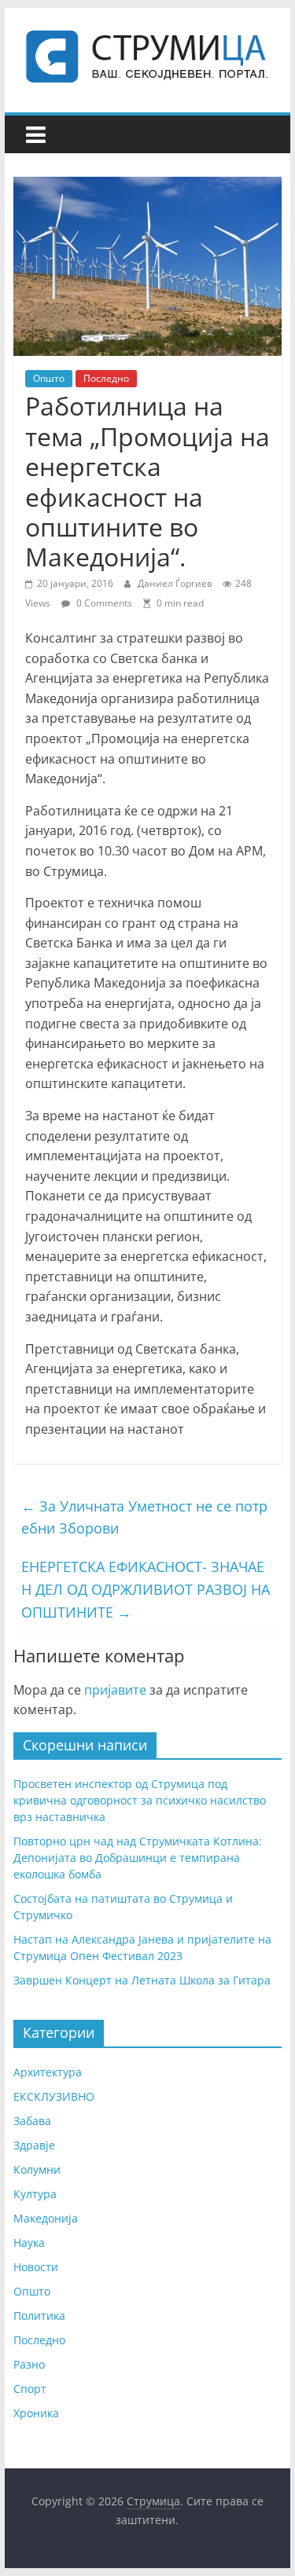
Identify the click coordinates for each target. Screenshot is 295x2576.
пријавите (115, 1690)
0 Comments (103, 603)
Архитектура (48, 2072)
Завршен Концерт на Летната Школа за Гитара (142, 1980)
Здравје (34, 2145)
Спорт (30, 2389)
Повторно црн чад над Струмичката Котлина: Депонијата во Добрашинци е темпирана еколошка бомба (138, 1858)
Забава (32, 2121)
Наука (29, 2243)
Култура (35, 2194)
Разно (29, 2364)
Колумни (37, 2169)
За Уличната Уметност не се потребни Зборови (144, 1517)
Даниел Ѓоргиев (176, 583)
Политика (39, 2316)
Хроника (36, 2413)
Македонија (46, 2218)
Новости (36, 2267)
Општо (49, 378)
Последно (106, 378)
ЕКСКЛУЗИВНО (54, 2096)
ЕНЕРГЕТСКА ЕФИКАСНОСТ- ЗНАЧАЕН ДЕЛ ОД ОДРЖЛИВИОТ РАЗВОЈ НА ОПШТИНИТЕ (146, 1589)
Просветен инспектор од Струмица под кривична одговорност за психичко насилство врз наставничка (140, 1800)
